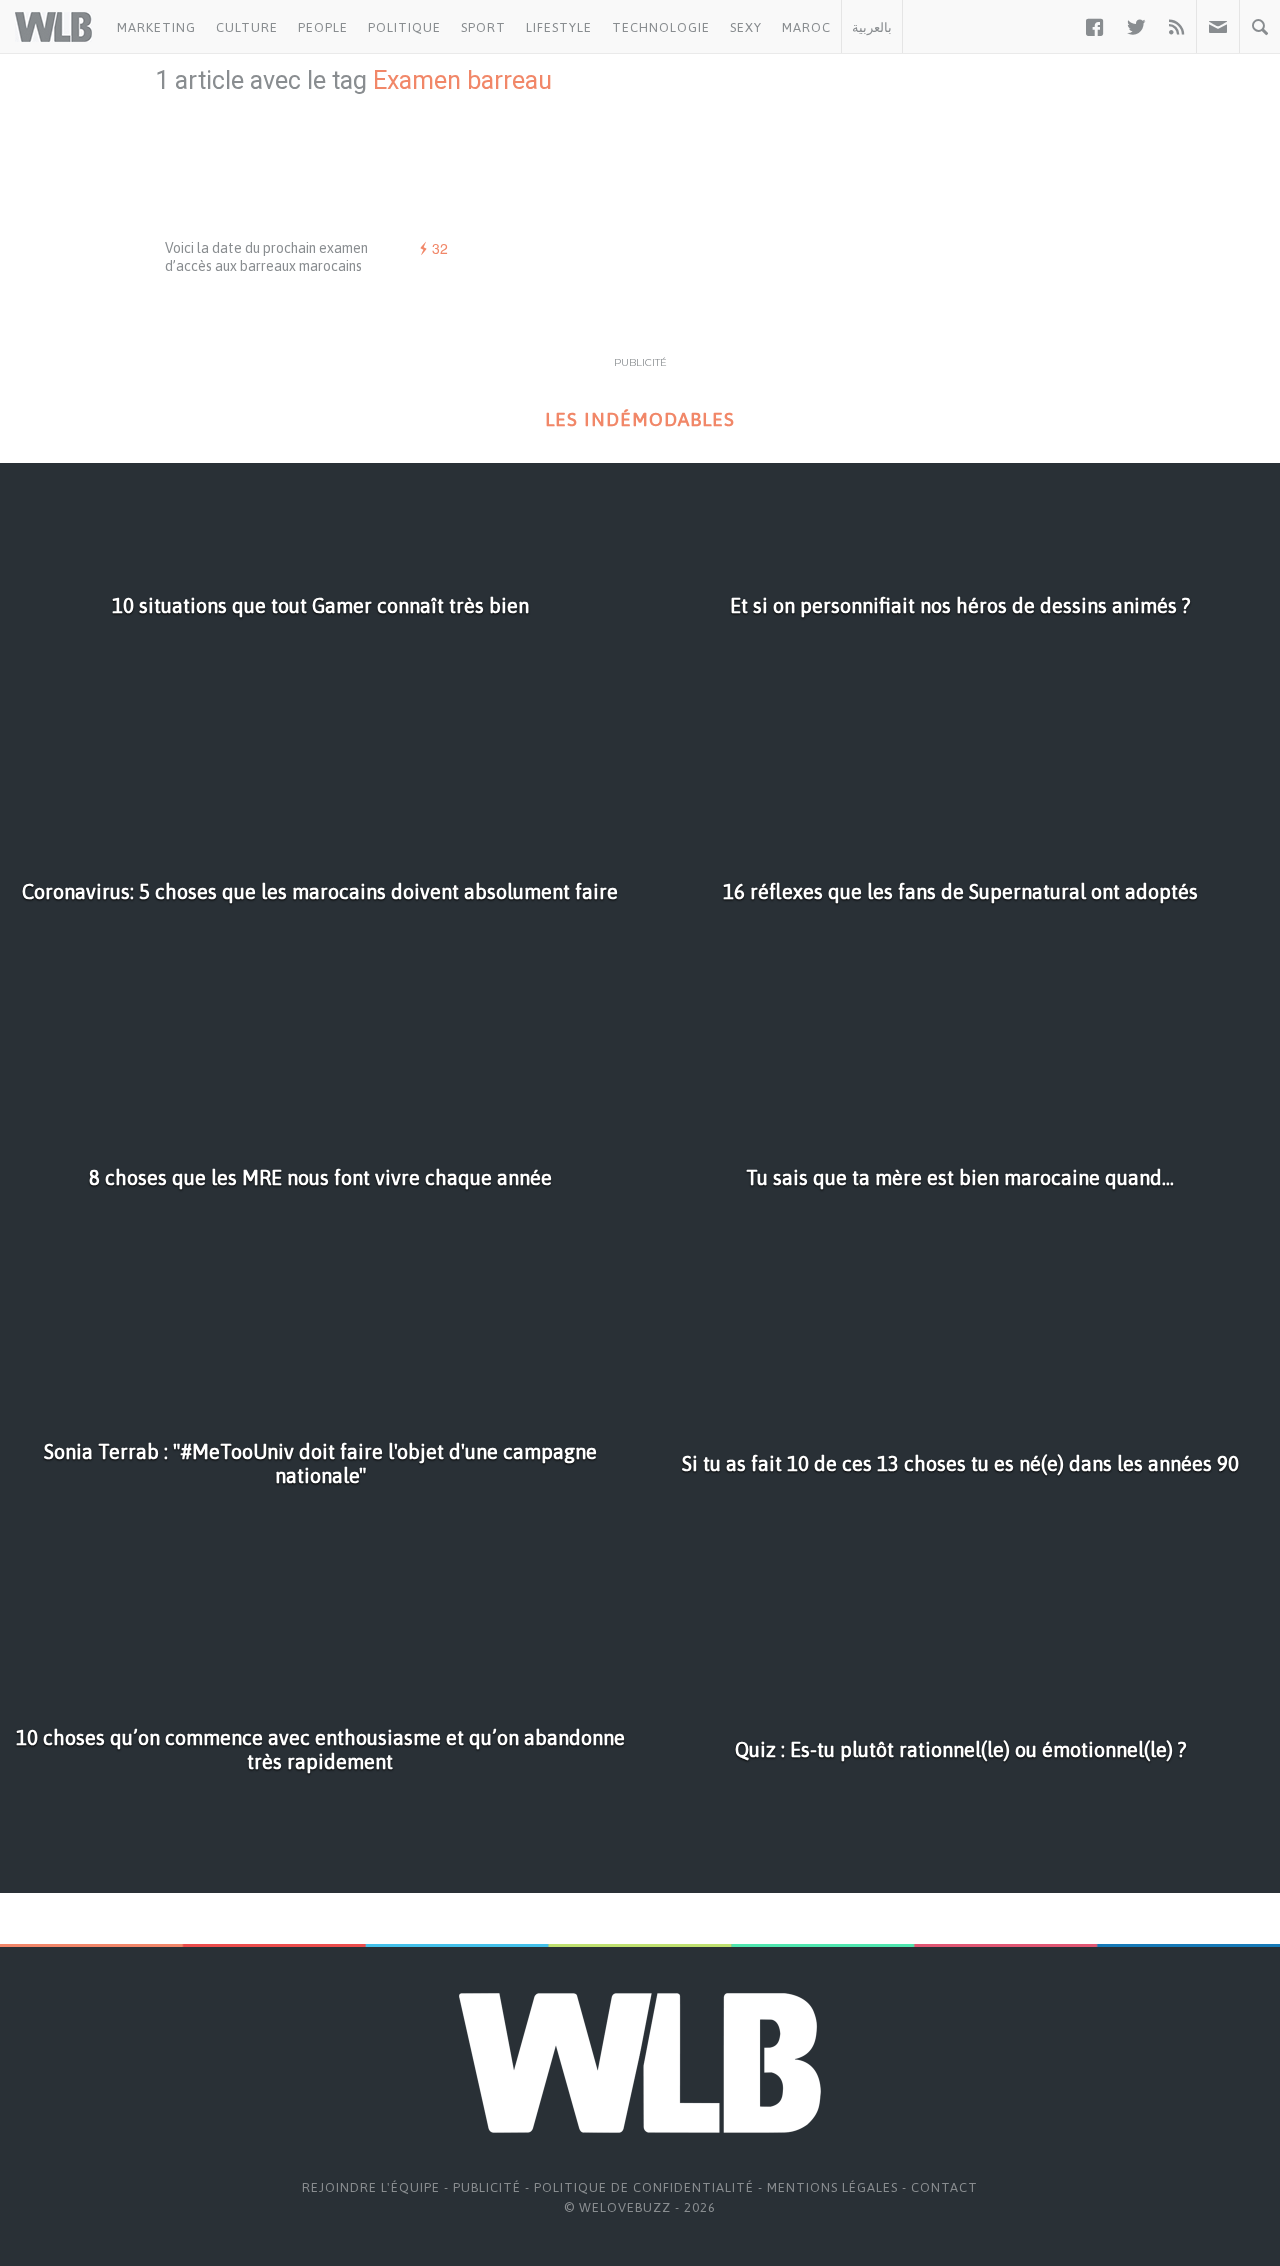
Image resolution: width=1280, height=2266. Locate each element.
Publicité (487, 2187)
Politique (404, 27)
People (323, 27)
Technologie (661, 27)
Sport (483, 27)
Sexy (746, 27)
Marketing (156, 27)
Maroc (806, 27)
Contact (944, 2187)
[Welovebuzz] (53, 27)
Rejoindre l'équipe (371, 2187)
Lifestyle (559, 27)
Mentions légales (832, 2187)
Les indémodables (640, 419)
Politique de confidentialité (644, 2187)
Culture (247, 27)
